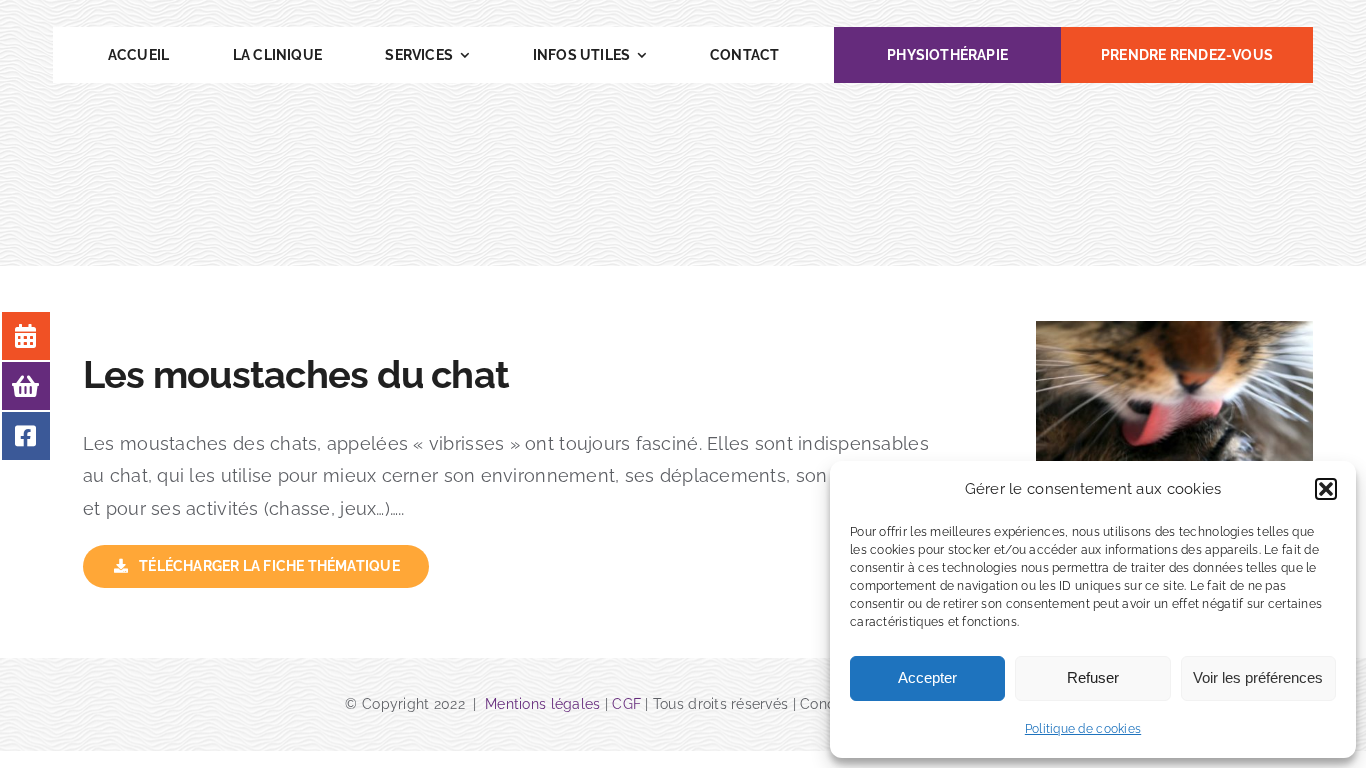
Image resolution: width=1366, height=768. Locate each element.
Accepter (927, 677)
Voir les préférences (1258, 677)
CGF (626, 704)
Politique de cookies (1083, 729)
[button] (1326, 489)
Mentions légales (545, 704)
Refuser (1093, 677)
